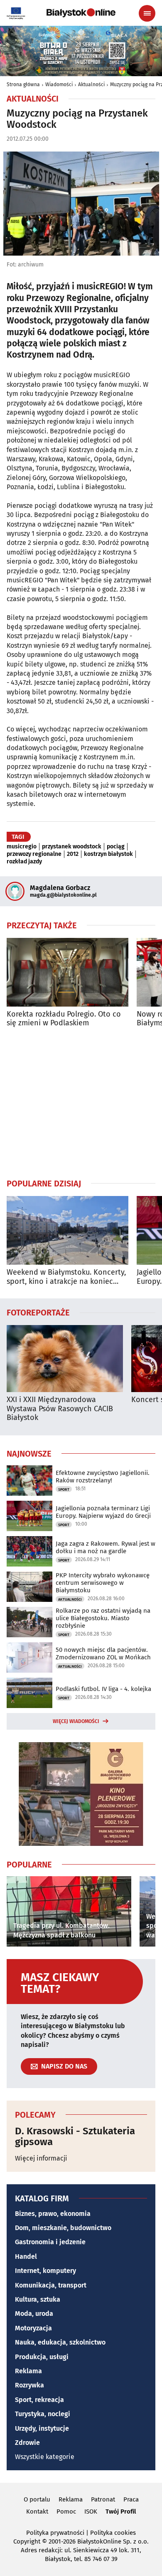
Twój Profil (121, 2511)
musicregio (22, 847)
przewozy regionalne (34, 854)
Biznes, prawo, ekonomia (53, 2214)
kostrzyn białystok (108, 854)
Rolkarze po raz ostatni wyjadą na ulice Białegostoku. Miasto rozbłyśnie (103, 1618)
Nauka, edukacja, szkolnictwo (60, 2342)
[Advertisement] (81, 1103)
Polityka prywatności (55, 2533)
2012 (73, 854)
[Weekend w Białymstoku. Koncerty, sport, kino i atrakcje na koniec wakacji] (67, 1230)
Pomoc (66, 2511)
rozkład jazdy (24, 862)
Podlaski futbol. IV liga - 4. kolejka (103, 1689)
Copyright (27, 2541)
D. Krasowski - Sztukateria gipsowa (75, 2137)
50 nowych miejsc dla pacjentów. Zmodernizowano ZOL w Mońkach (103, 1654)
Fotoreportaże (38, 1312)
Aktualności (91, 85)
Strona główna (23, 85)
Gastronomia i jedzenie (50, 2242)
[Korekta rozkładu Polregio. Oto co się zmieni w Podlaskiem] (67, 972)
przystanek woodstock (72, 847)
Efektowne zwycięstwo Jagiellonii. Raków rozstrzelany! (103, 1477)
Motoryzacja (33, 2328)
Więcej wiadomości (76, 1721)
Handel (26, 2256)
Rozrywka (29, 2385)
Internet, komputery (45, 2271)
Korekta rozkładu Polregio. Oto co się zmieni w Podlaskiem (64, 1019)
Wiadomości (59, 85)
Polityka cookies (113, 2533)
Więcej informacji (41, 2158)
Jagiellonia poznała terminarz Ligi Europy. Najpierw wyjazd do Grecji (103, 1512)
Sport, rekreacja (39, 2400)
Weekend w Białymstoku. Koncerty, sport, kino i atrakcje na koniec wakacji (66, 1277)
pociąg (116, 847)
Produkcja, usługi (42, 2357)
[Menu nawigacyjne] (147, 13)
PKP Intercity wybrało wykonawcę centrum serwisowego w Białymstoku (103, 1583)
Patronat (103, 2499)
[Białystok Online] (81, 13)
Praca (131, 2499)
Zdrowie (27, 2443)
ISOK (91, 2511)
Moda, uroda (34, 2314)
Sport (64, 1489)
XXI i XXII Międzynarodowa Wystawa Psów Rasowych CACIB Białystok (60, 1409)
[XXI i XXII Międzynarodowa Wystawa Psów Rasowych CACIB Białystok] (65, 1359)
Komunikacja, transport (51, 2285)
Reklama (28, 2371)
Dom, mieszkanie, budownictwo (63, 2228)
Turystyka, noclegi (43, 2414)
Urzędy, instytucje (42, 2428)
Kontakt (37, 2511)
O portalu (37, 2499)
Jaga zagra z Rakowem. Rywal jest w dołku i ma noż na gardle (106, 1547)
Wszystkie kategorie (45, 2457)
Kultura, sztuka (38, 2299)
